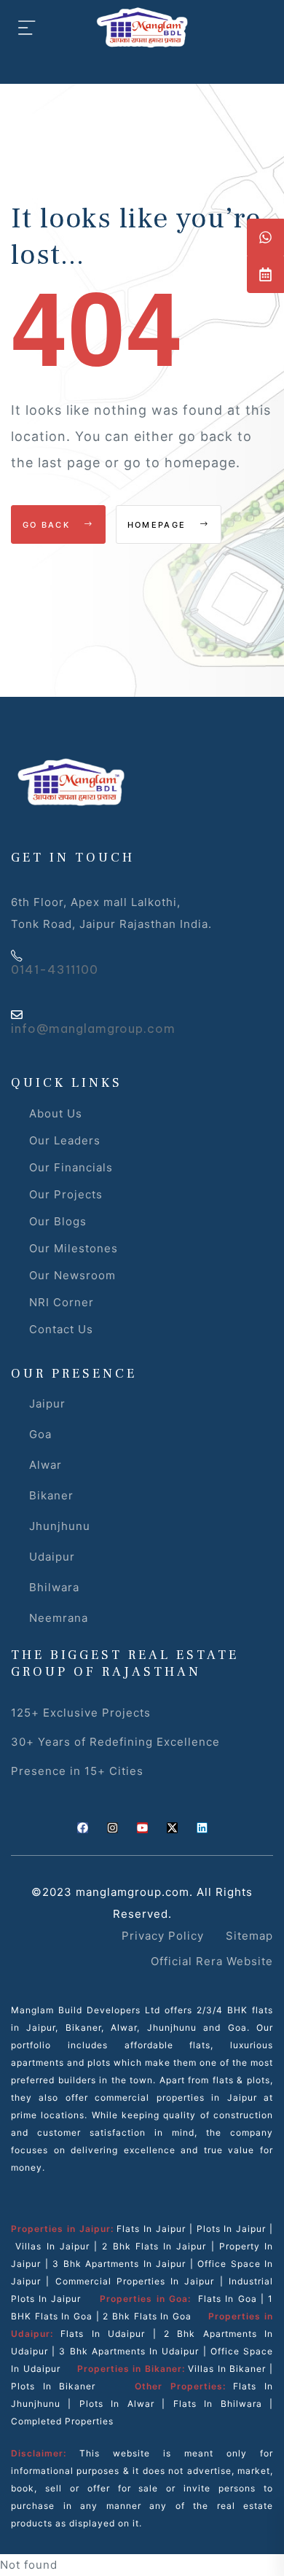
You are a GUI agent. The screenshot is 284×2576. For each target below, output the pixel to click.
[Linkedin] (202, 1828)
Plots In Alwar (117, 2404)
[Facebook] (83, 1828)
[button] (265, 237)
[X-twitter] (172, 1828)
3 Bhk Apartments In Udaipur (129, 2351)
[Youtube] (142, 1828)
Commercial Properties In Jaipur (135, 2281)
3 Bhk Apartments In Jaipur (118, 2264)
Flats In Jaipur (151, 2229)
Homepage (159, 525)
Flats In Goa (227, 2299)
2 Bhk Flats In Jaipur (154, 2246)
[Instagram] (113, 1828)
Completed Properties (62, 2421)
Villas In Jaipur (52, 2246)
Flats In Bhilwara (218, 2404)
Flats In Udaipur (103, 2334)
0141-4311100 (55, 969)
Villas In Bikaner (227, 2369)
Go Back (48, 525)
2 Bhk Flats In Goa (147, 2316)
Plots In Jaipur (232, 2229)
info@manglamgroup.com (93, 1029)
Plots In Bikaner (53, 2386)
